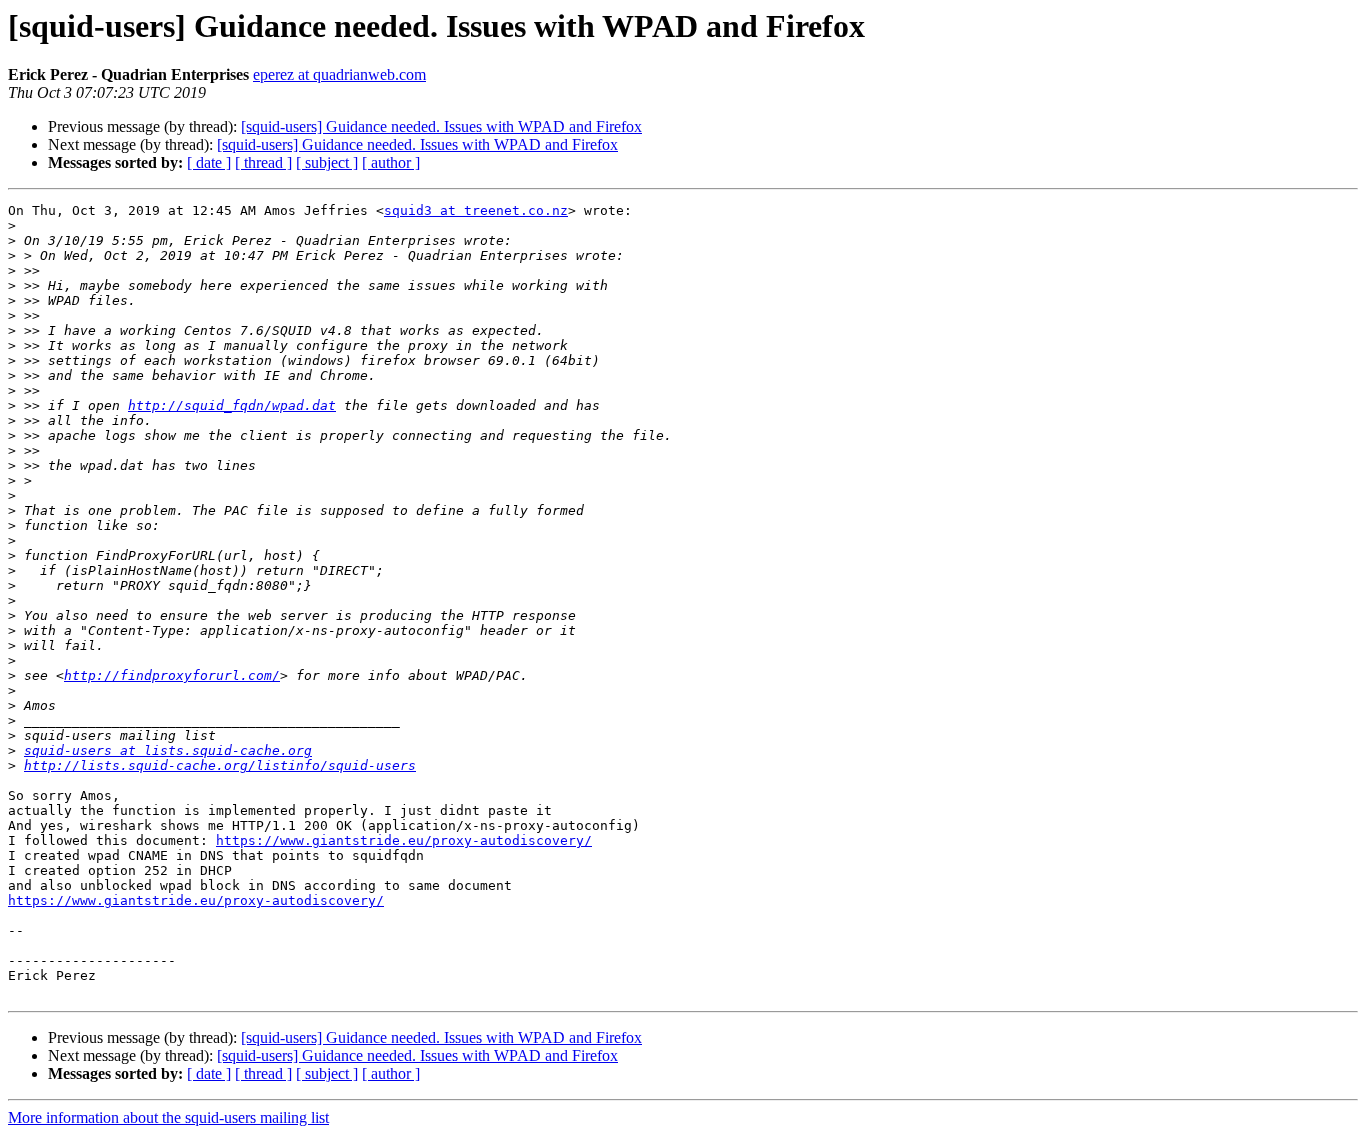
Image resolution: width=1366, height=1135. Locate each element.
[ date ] (209, 162)
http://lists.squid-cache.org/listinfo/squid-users (220, 765)
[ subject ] (327, 162)
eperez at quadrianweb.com (339, 74)
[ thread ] (263, 162)
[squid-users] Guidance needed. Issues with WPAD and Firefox (441, 126)
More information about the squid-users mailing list (168, 1117)
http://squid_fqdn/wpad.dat (232, 405)
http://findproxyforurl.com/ (172, 675)
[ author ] (391, 162)
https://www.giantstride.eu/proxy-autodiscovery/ (404, 840)
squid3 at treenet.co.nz (476, 210)
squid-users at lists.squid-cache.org (168, 750)
